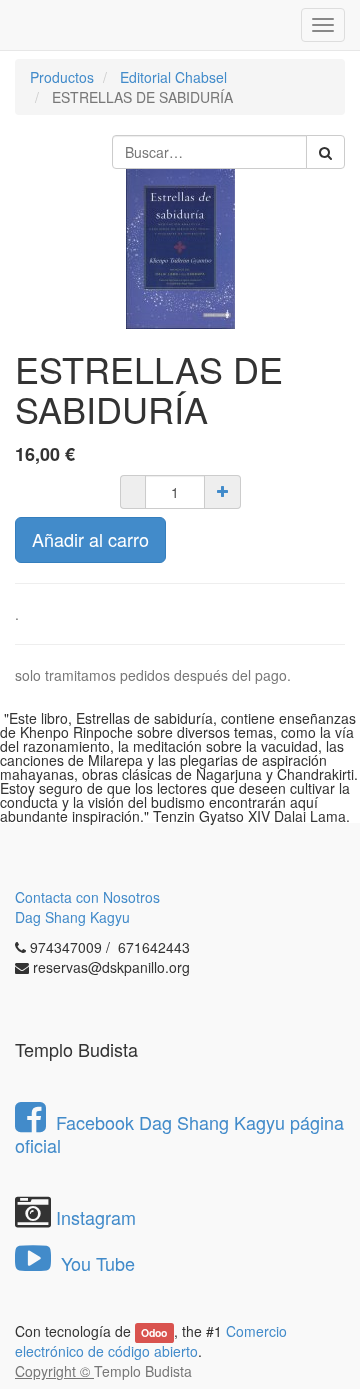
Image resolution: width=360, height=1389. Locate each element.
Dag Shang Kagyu (72, 917)
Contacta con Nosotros (87, 897)
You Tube (95, 1263)
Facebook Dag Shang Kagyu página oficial (179, 1133)
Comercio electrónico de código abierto (151, 1341)
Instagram (96, 1217)
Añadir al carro (90, 539)
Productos (62, 77)
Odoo (154, 1332)
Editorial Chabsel (173, 77)
